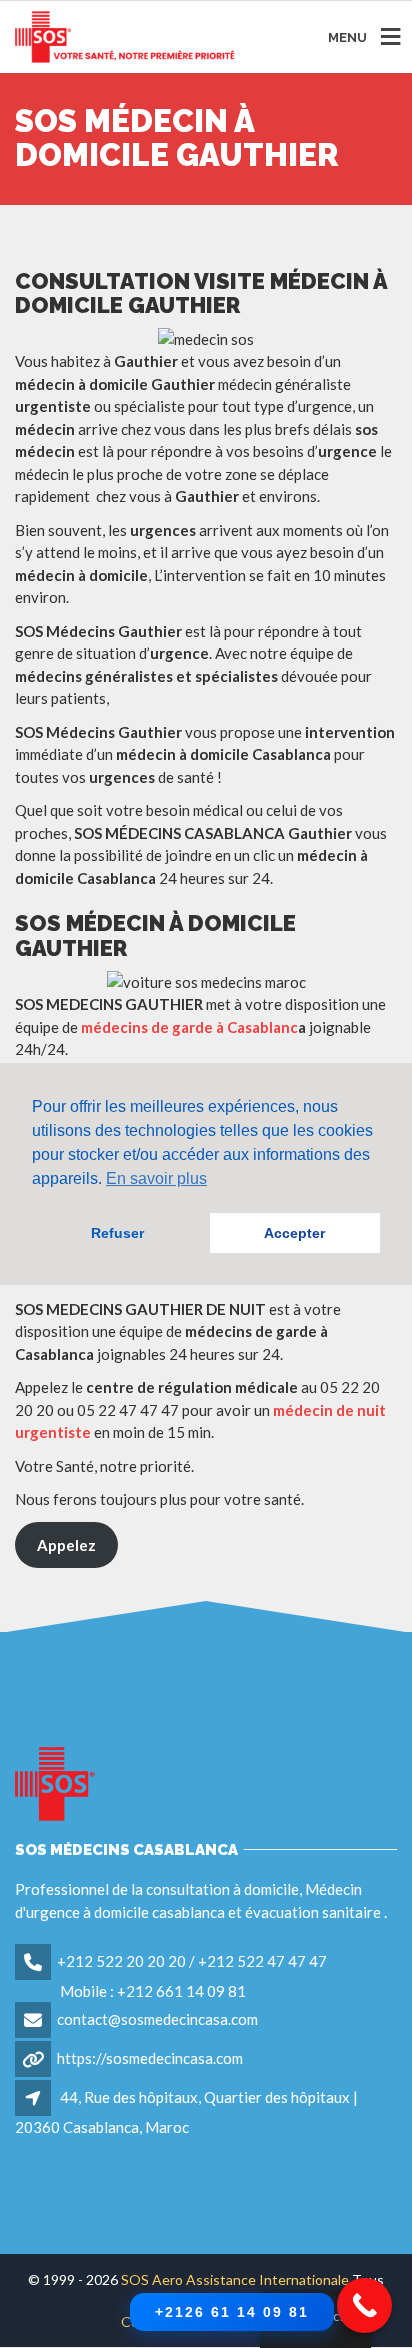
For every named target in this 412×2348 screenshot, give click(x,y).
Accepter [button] (294, 1233)
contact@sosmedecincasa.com (157, 2019)
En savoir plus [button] (156, 1178)
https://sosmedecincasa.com (150, 2058)
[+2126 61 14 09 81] (364, 2305)
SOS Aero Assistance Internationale (235, 2279)
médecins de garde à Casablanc (189, 1027)
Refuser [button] (117, 1233)
